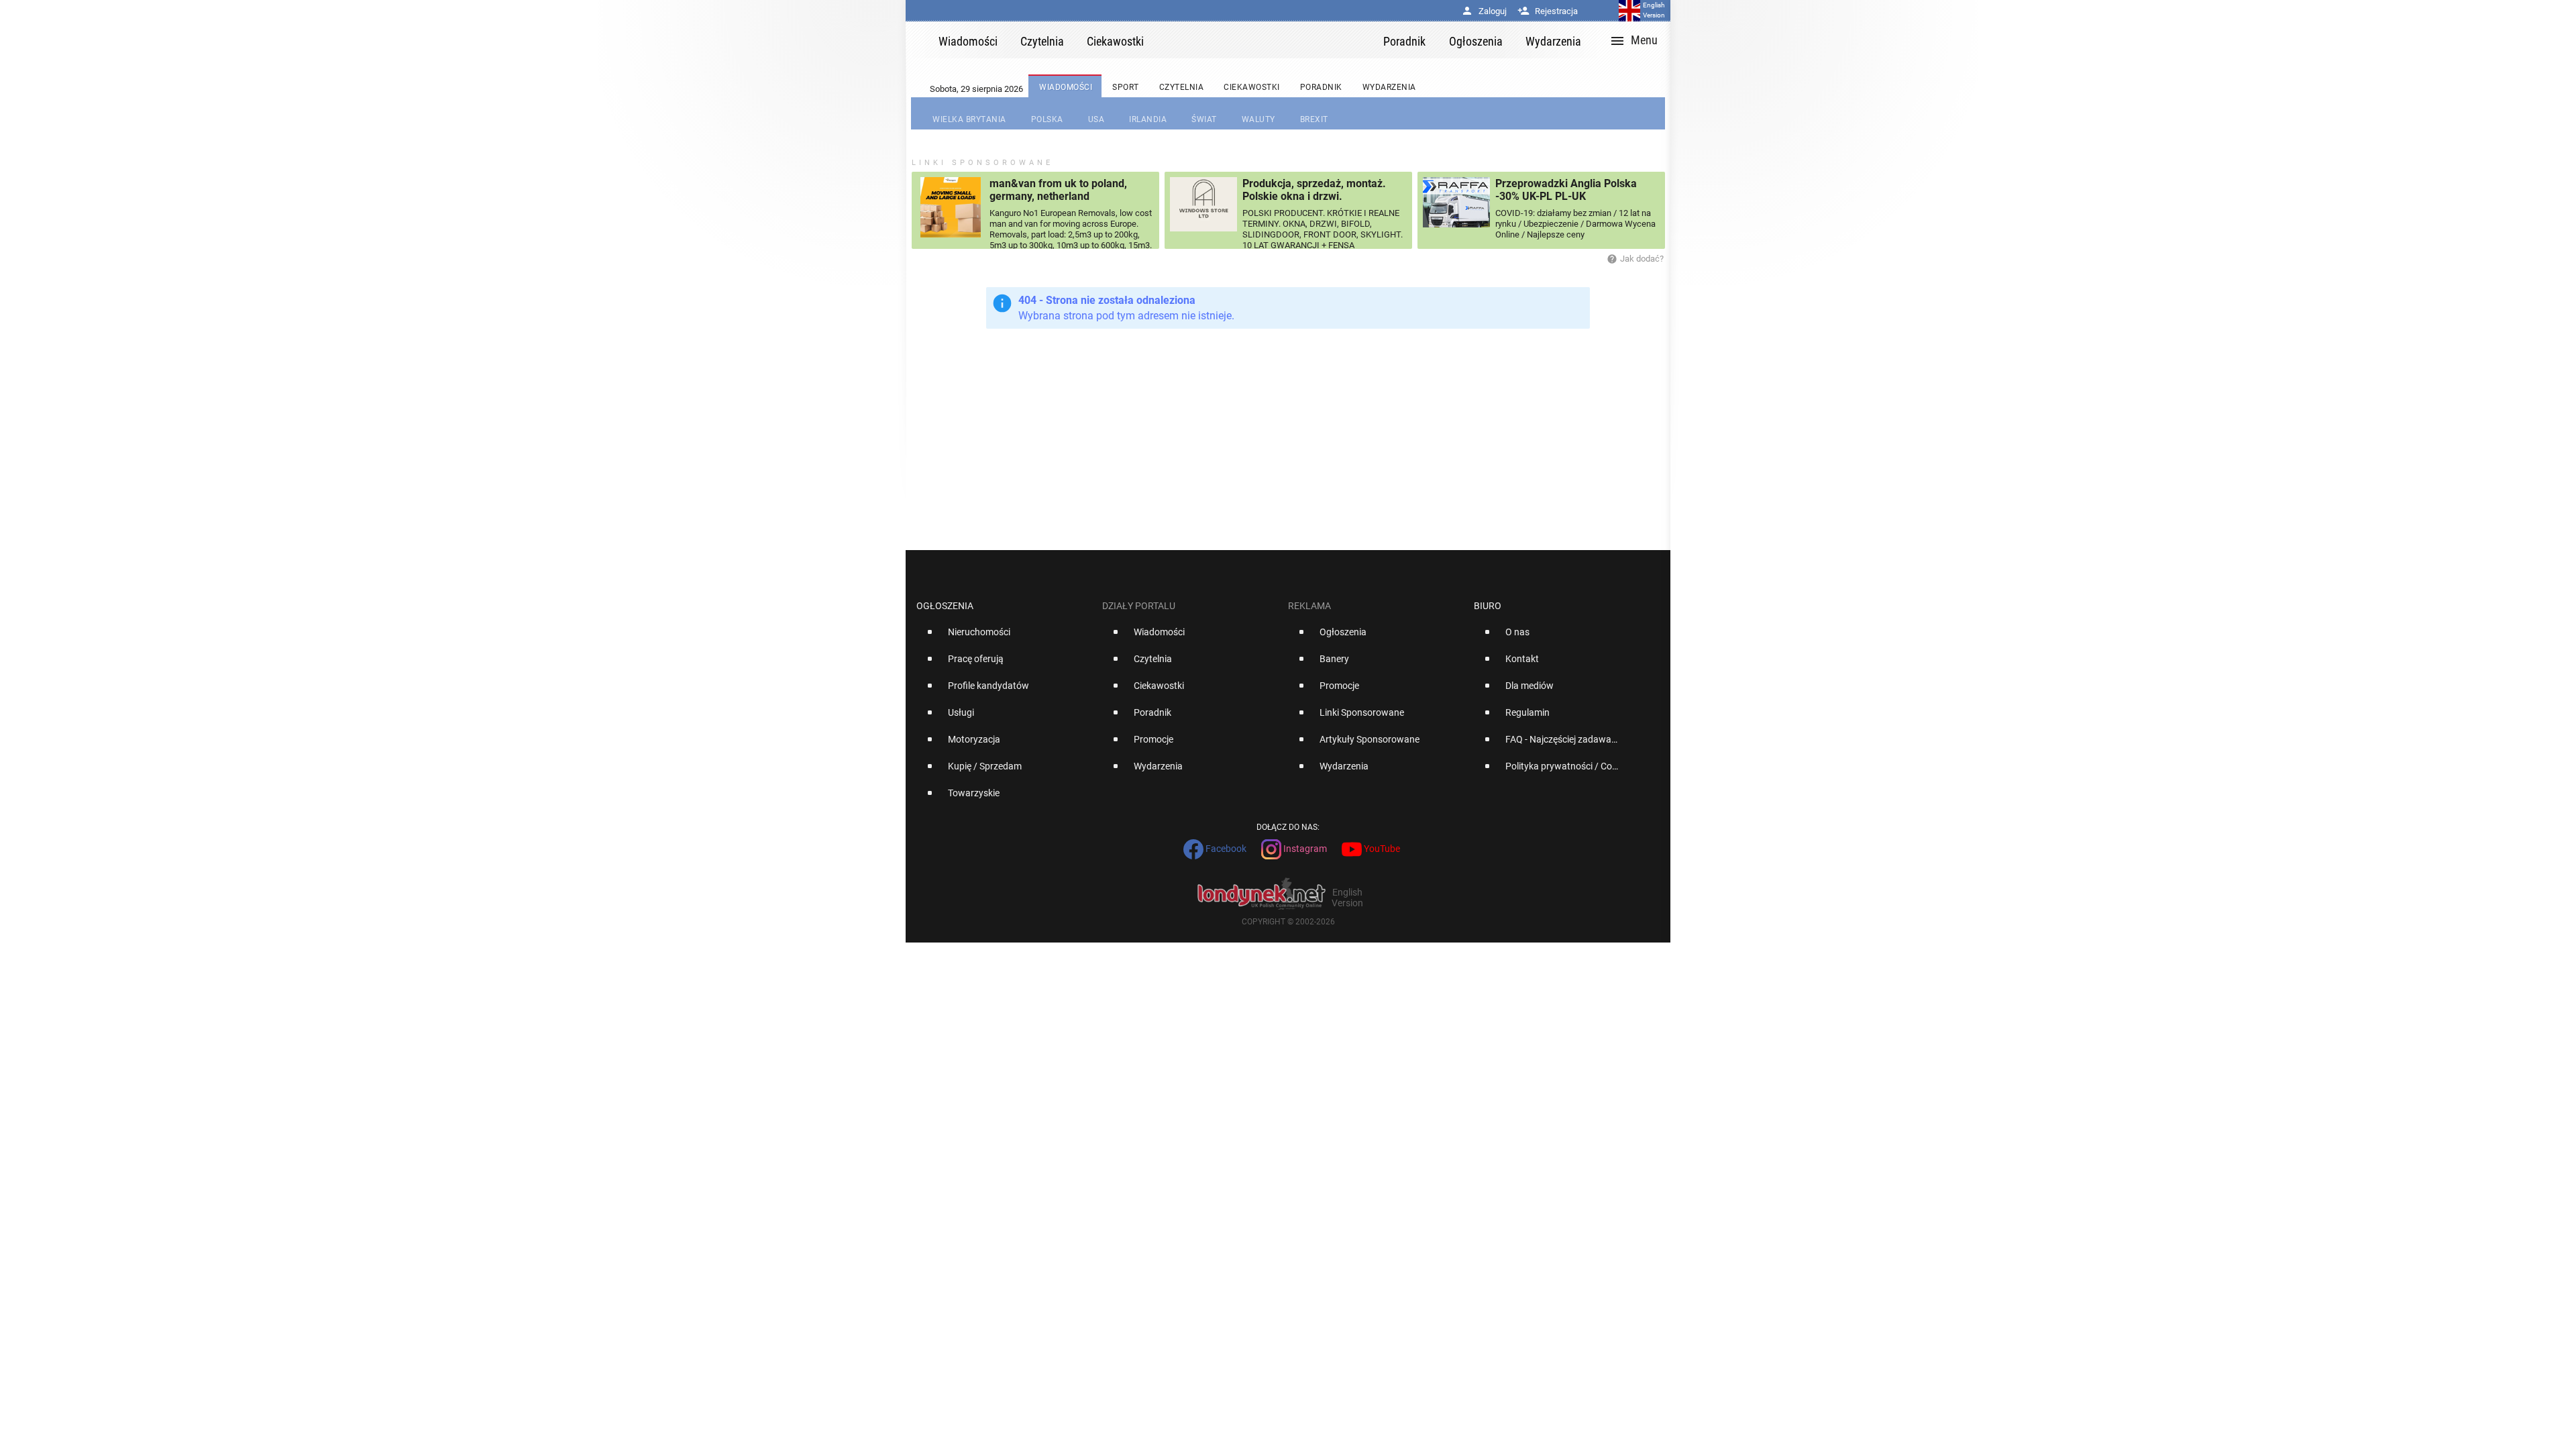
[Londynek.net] (1269, 40)
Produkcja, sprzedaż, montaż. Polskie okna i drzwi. (1314, 190)
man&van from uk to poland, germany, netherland (1058, 190)
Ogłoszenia (945, 606)
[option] (1004, 637)
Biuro (1488, 606)
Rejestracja (1548, 11)
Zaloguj (1484, 11)
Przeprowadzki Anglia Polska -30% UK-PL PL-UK (1566, 190)
